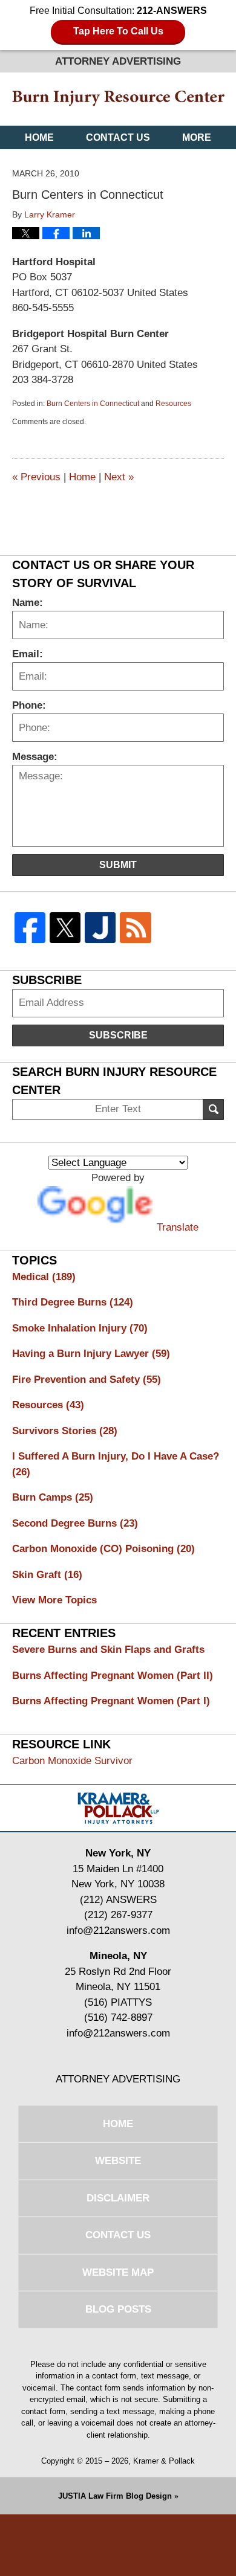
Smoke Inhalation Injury (80, 1328)
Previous (36, 477)
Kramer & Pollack (164, 2461)
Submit (118, 865)
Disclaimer (118, 2198)
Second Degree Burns (75, 1523)
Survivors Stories (65, 1431)
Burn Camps (53, 1497)
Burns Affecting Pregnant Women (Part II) (113, 1676)
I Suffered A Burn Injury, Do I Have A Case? (116, 1464)
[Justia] (100, 928)
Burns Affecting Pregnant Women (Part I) (111, 1701)
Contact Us (118, 137)
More (197, 137)
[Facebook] (30, 928)
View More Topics (54, 1600)
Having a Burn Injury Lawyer (91, 1354)
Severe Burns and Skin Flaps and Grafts (108, 1650)
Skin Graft (47, 1575)
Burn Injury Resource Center (118, 99)
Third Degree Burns (73, 1302)
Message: (35, 757)
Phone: (29, 705)
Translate (178, 1227)
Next (119, 477)
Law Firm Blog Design (115, 2496)
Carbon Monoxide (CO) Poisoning (103, 1549)
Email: (28, 654)
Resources (173, 404)
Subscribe (118, 1035)
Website (118, 2161)
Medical (44, 1277)
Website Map (118, 2272)
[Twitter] (65, 928)
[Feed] (136, 928)
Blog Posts (118, 2309)
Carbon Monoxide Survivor (72, 1761)
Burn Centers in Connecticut (93, 404)
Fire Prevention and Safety (87, 1380)
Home (39, 137)
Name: (28, 603)
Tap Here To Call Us (118, 31)
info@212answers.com (118, 1930)
